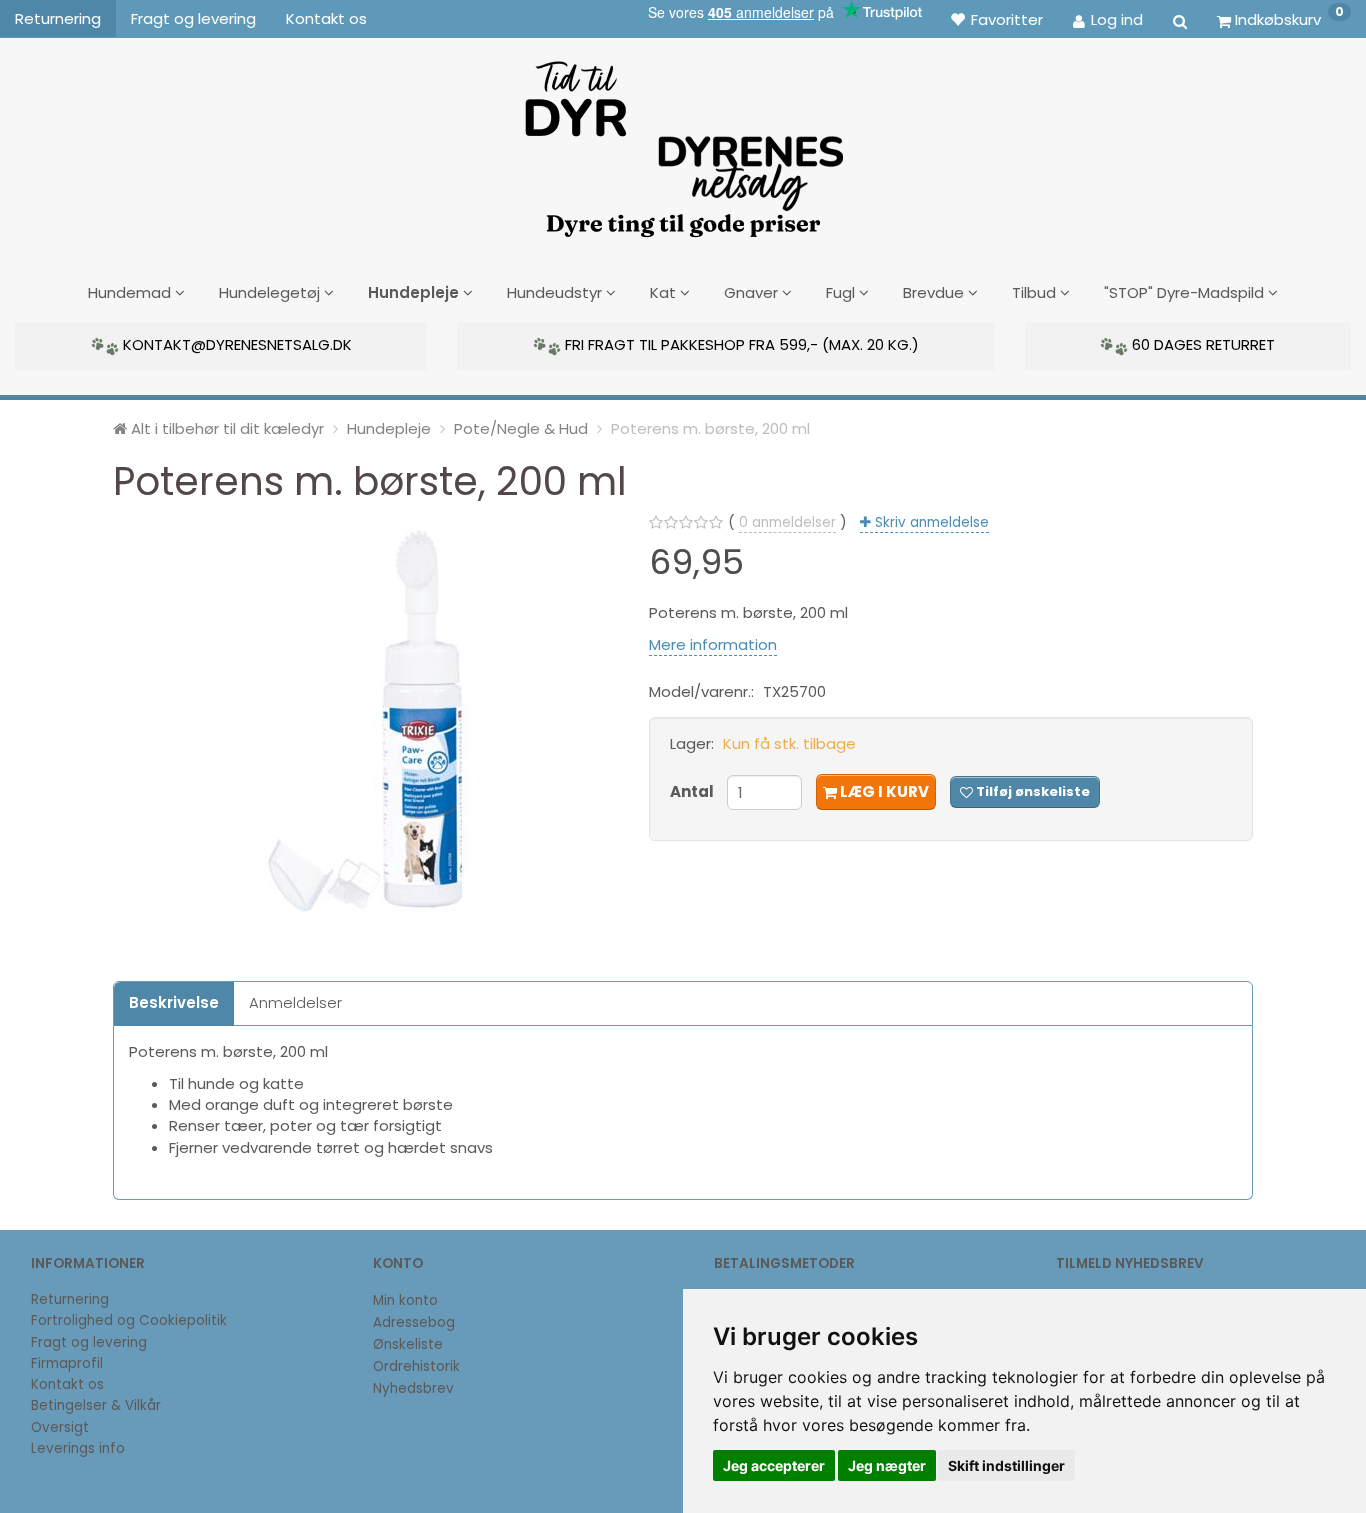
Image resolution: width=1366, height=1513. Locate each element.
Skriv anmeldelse (930, 522)
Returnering (58, 18)
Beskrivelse (174, 1002)
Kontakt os (326, 18)
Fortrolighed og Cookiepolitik (129, 1320)
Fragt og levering (193, 18)
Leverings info (78, 1448)
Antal (693, 791)
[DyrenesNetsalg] (683, 142)
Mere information (713, 644)
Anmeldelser (295, 1002)
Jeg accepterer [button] (774, 1465)
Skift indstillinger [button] (1006, 1465)
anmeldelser (787, 522)
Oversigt (60, 1427)
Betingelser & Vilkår (96, 1405)
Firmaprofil (67, 1363)
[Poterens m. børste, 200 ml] (366, 721)
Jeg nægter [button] (887, 1465)
